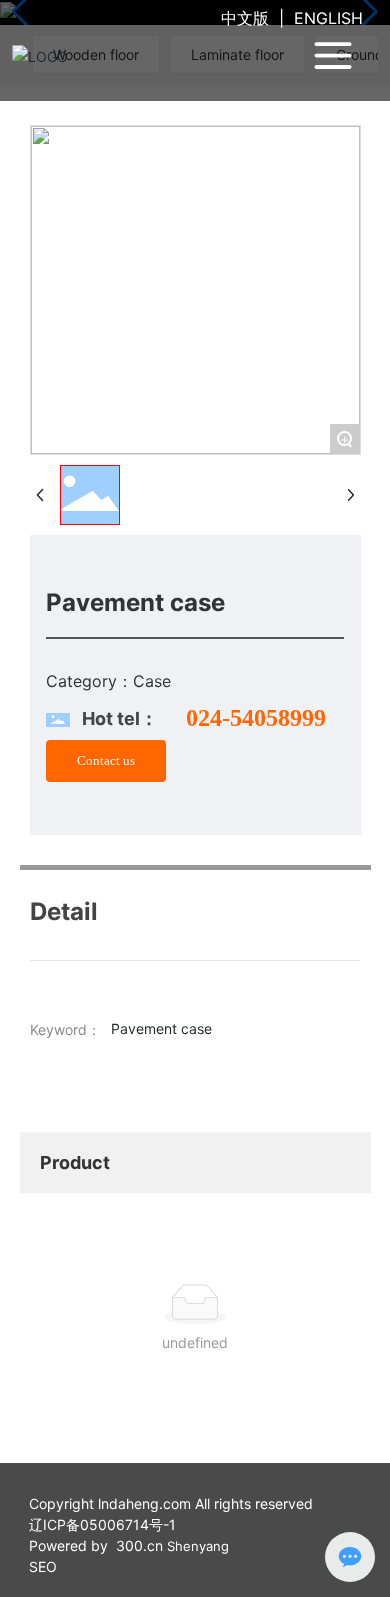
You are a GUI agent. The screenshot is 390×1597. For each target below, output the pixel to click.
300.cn (139, 1545)
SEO (43, 1566)
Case (152, 681)
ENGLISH (328, 18)
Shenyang (198, 1546)
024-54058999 (256, 718)
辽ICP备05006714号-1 (102, 1524)
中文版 (245, 18)
